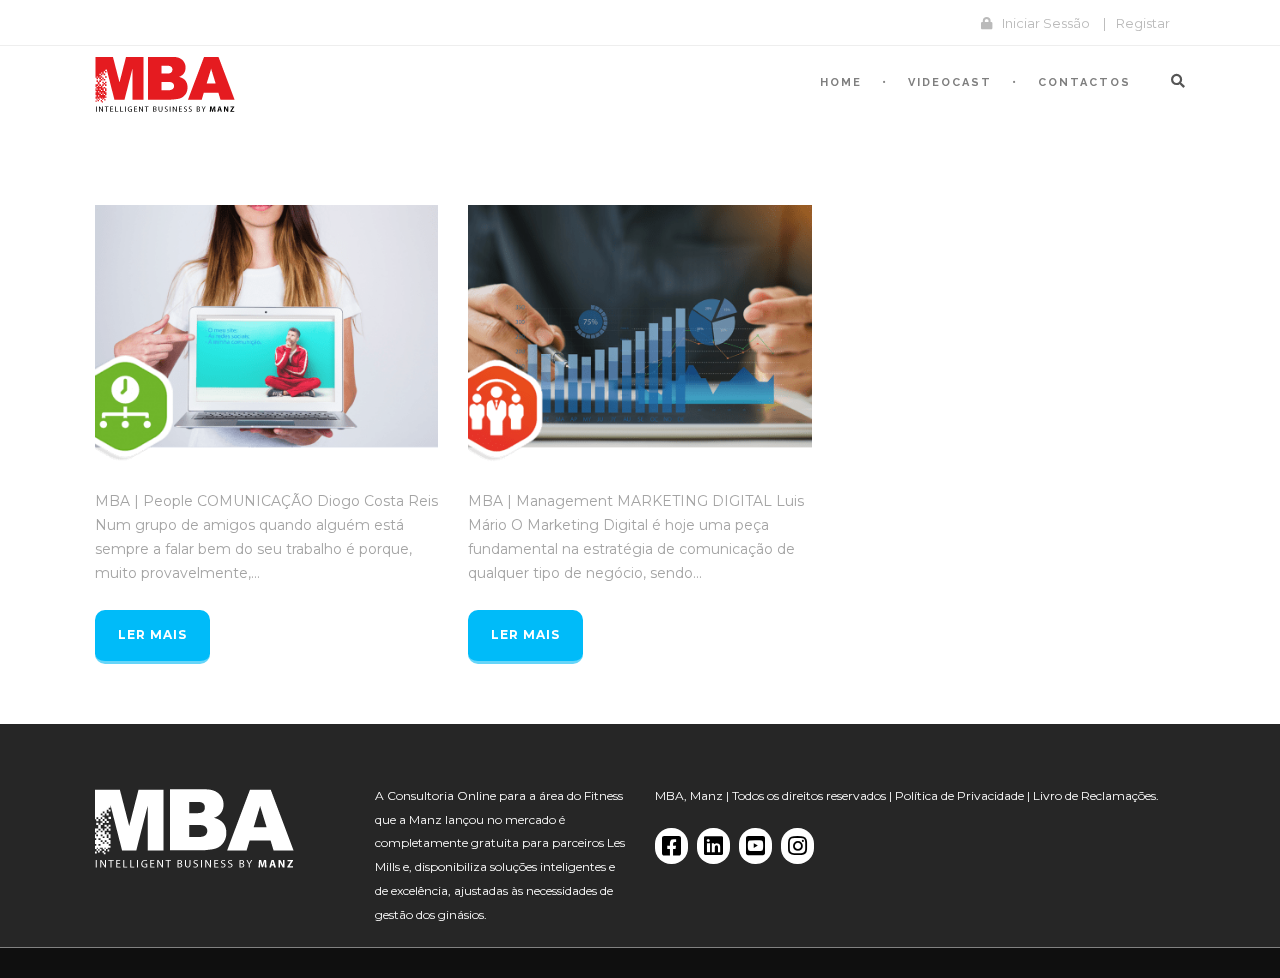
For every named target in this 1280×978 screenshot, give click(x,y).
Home (841, 82)
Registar (1143, 23)
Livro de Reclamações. (1096, 795)
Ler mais (152, 634)
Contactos (1084, 82)
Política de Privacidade (959, 795)
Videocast (950, 82)
